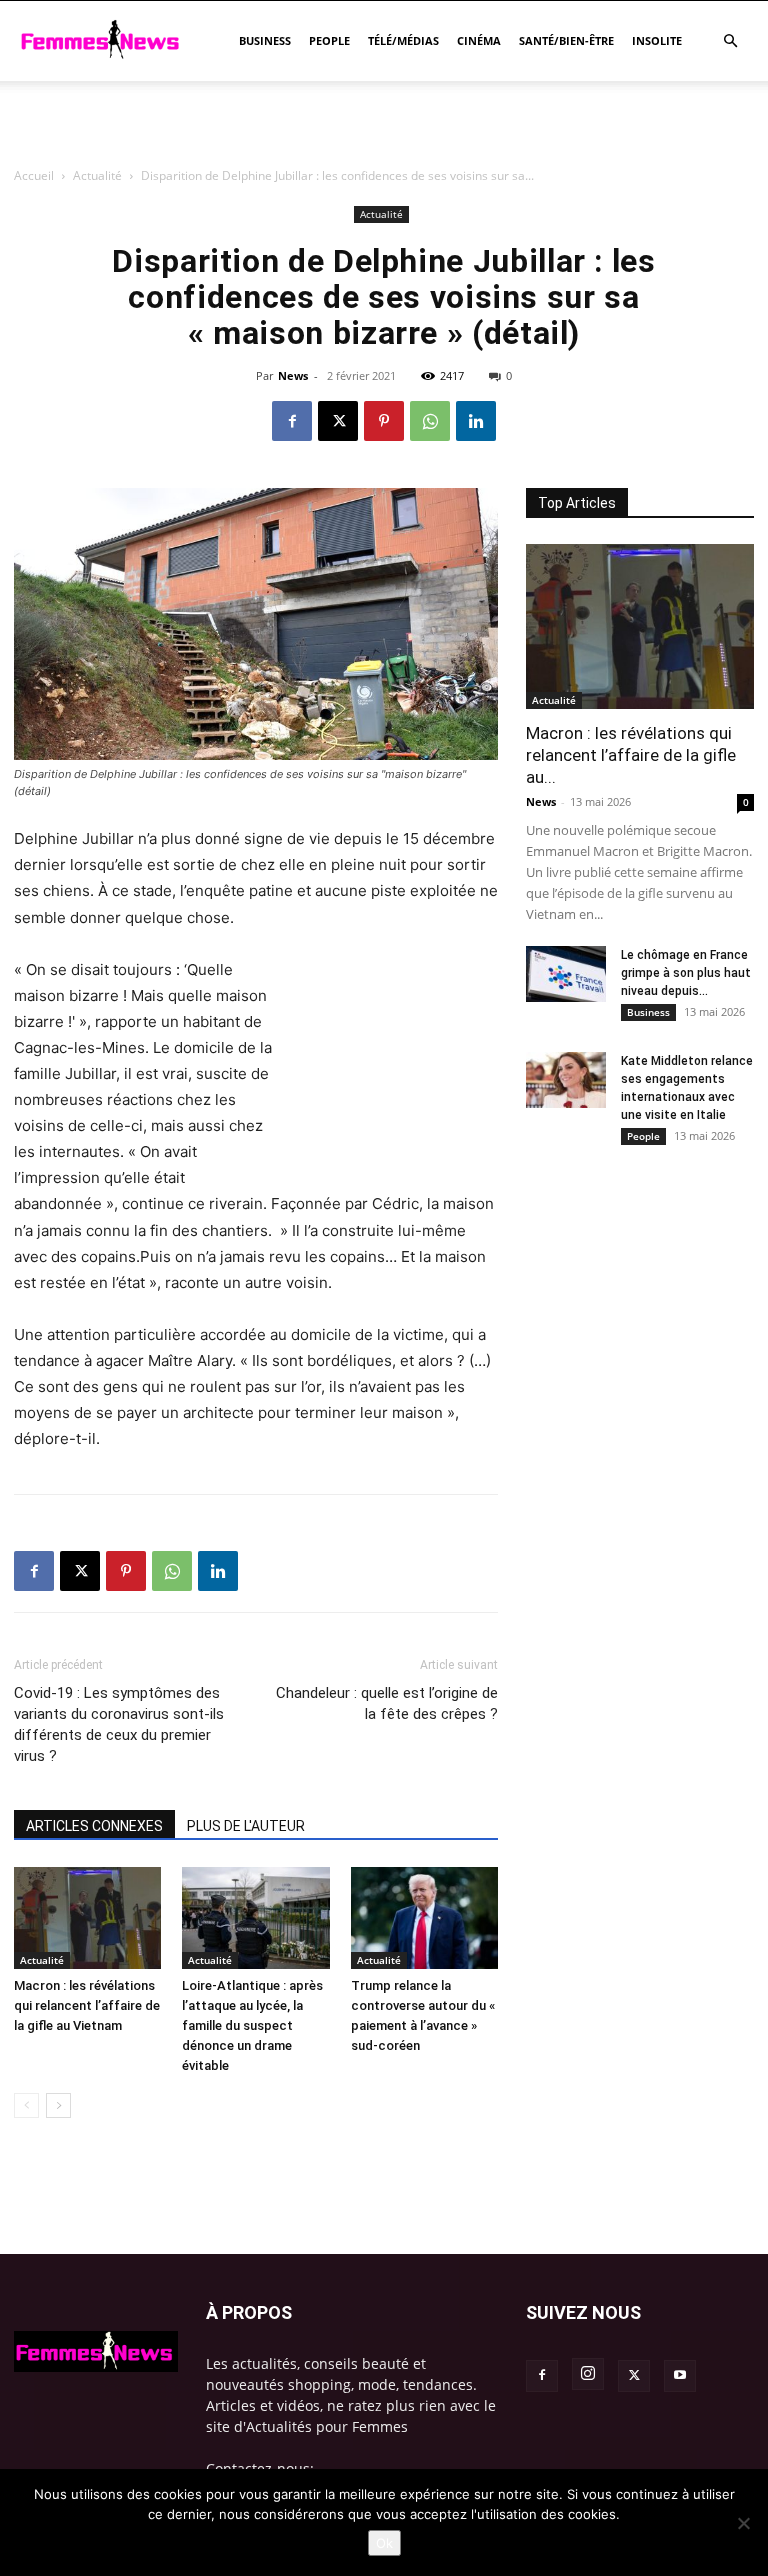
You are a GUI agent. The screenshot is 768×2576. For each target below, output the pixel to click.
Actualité (42, 1960)
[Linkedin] (476, 421)
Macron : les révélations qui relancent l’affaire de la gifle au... (631, 755)
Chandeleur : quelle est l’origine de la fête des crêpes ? (387, 1703)
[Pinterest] (384, 421)
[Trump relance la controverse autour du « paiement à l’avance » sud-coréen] (424, 1917)
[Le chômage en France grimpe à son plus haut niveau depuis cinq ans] (566, 974)
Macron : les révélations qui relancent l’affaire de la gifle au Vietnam (87, 2005)
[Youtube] (680, 2376)
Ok (384, 2543)
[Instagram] (588, 2374)
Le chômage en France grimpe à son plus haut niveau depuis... (686, 973)
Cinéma (479, 40)
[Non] (743, 2523)
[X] (338, 421)
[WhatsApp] (430, 421)
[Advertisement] (384, 245)
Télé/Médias (403, 40)
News (541, 801)
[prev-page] (26, 2105)
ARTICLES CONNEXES (94, 1826)
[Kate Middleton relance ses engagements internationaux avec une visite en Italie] (566, 1080)
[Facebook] (292, 421)
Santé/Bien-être (566, 40)
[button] (730, 41)
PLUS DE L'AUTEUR (246, 1826)
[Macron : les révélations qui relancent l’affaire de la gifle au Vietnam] (87, 1917)
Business (265, 40)
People (329, 40)
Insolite (657, 40)
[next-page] (58, 2105)
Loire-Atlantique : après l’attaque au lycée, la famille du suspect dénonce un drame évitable (252, 2025)
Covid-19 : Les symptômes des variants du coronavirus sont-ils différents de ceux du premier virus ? (119, 1724)
